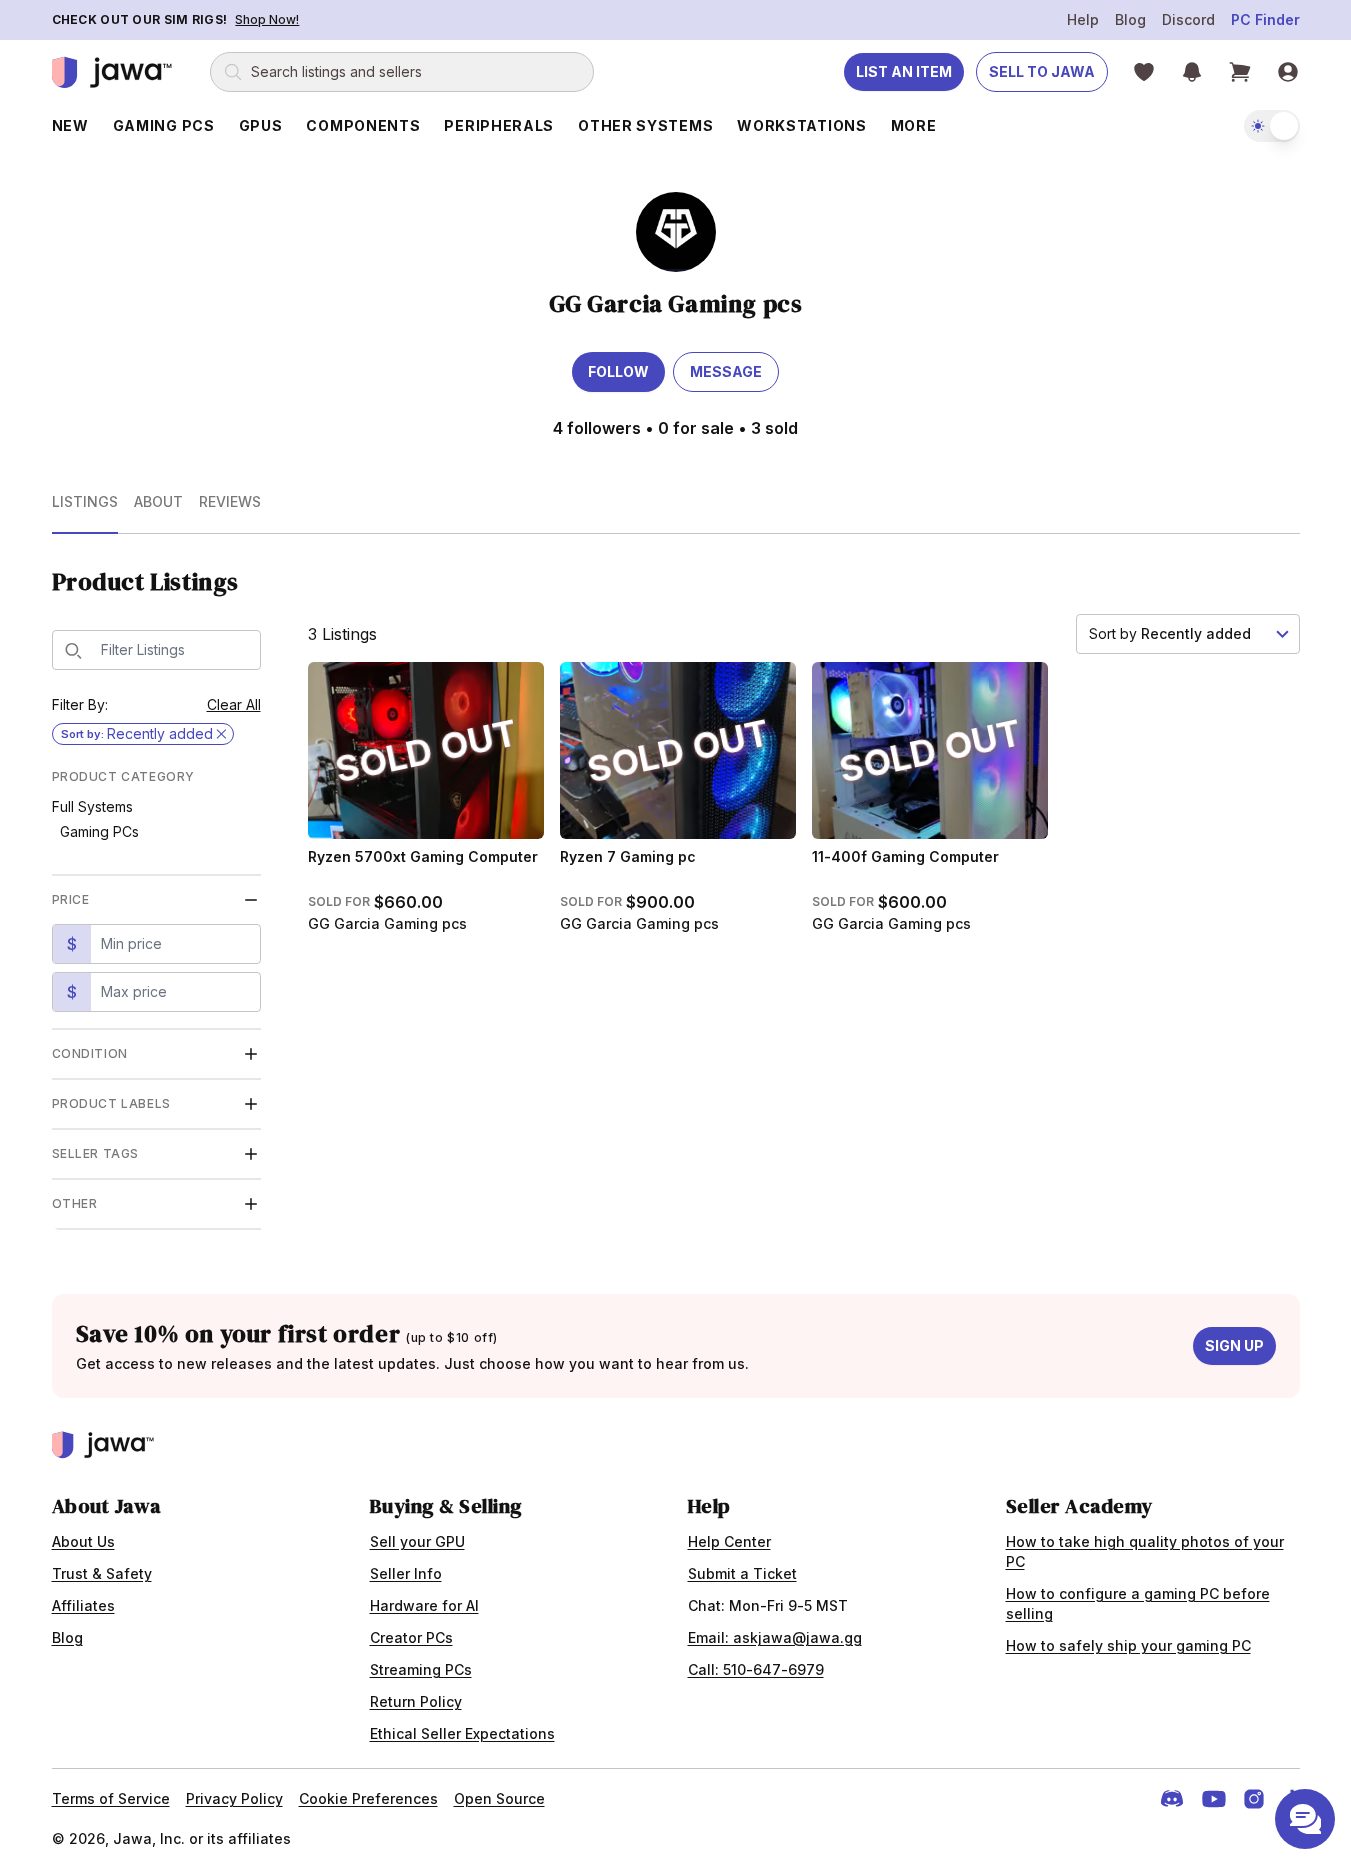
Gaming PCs (99, 831)
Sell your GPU (417, 1541)
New (70, 125)
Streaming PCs (421, 1669)
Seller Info (406, 1573)
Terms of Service (111, 1798)
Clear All (234, 704)
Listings (85, 501)
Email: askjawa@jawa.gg (775, 1637)
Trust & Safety (102, 1573)
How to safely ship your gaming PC (1128, 1645)
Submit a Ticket (742, 1573)
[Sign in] (1288, 72)
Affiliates (83, 1605)
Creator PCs (411, 1637)
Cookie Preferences (368, 1798)
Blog (1130, 19)
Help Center (729, 1541)
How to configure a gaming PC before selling (1138, 1603)
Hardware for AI (424, 1605)
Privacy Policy (234, 1798)
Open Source (499, 1798)
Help (1083, 19)
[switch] (1272, 126)
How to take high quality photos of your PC (1145, 1551)
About (158, 501)
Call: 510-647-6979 (756, 1669)
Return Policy (416, 1701)
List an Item (904, 71)
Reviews (230, 501)
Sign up (1234, 1345)
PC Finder (1265, 19)
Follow (618, 371)
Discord (1188, 19)
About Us (83, 1541)
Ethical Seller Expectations (462, 1733)
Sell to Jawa (1042, 71)
